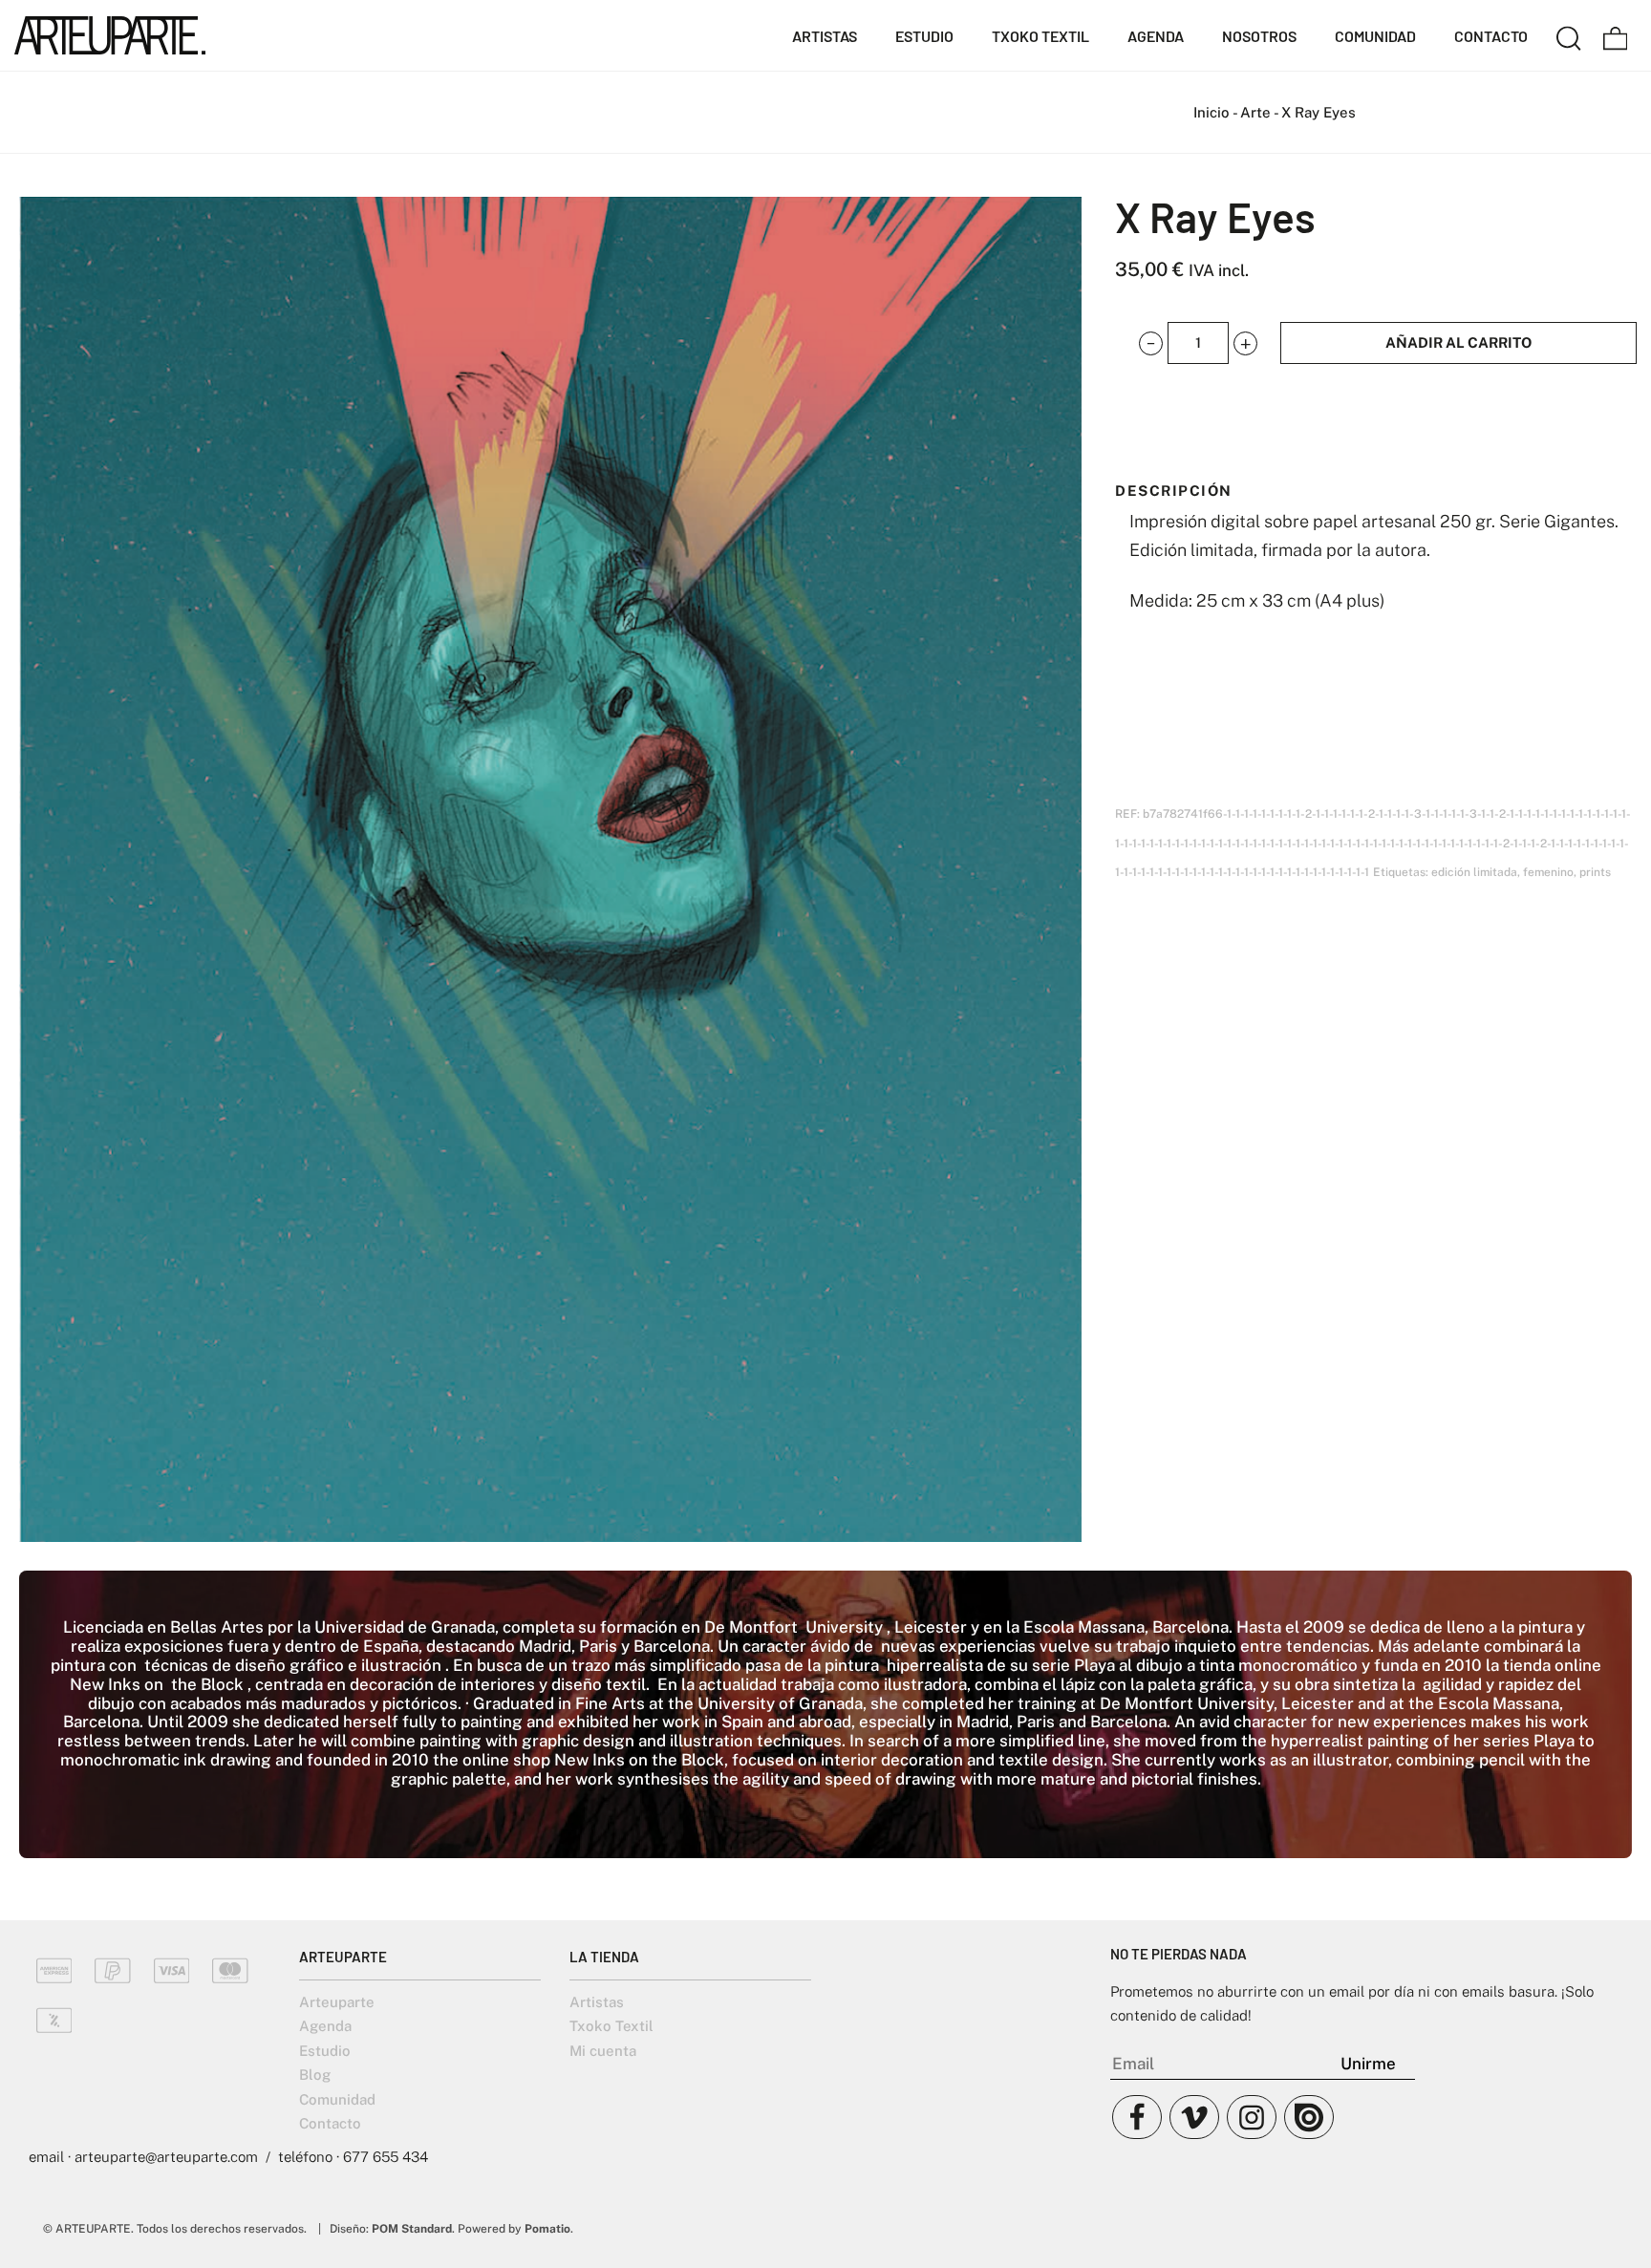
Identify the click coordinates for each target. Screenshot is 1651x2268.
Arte (1255, 112)
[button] (1151, 343)
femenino (1548, 872)
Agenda (325, 2026)
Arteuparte (337, 2002)
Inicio (1211, 112)
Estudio (325, 2051)
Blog (315, 2075)
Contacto (330, 2123)
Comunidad (337, 2099)
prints (1595, 872)
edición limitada (1474, 872)
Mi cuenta (603, 2051)
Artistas (597, 2002)
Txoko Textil (611, 2026)
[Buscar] (1569, 35)
